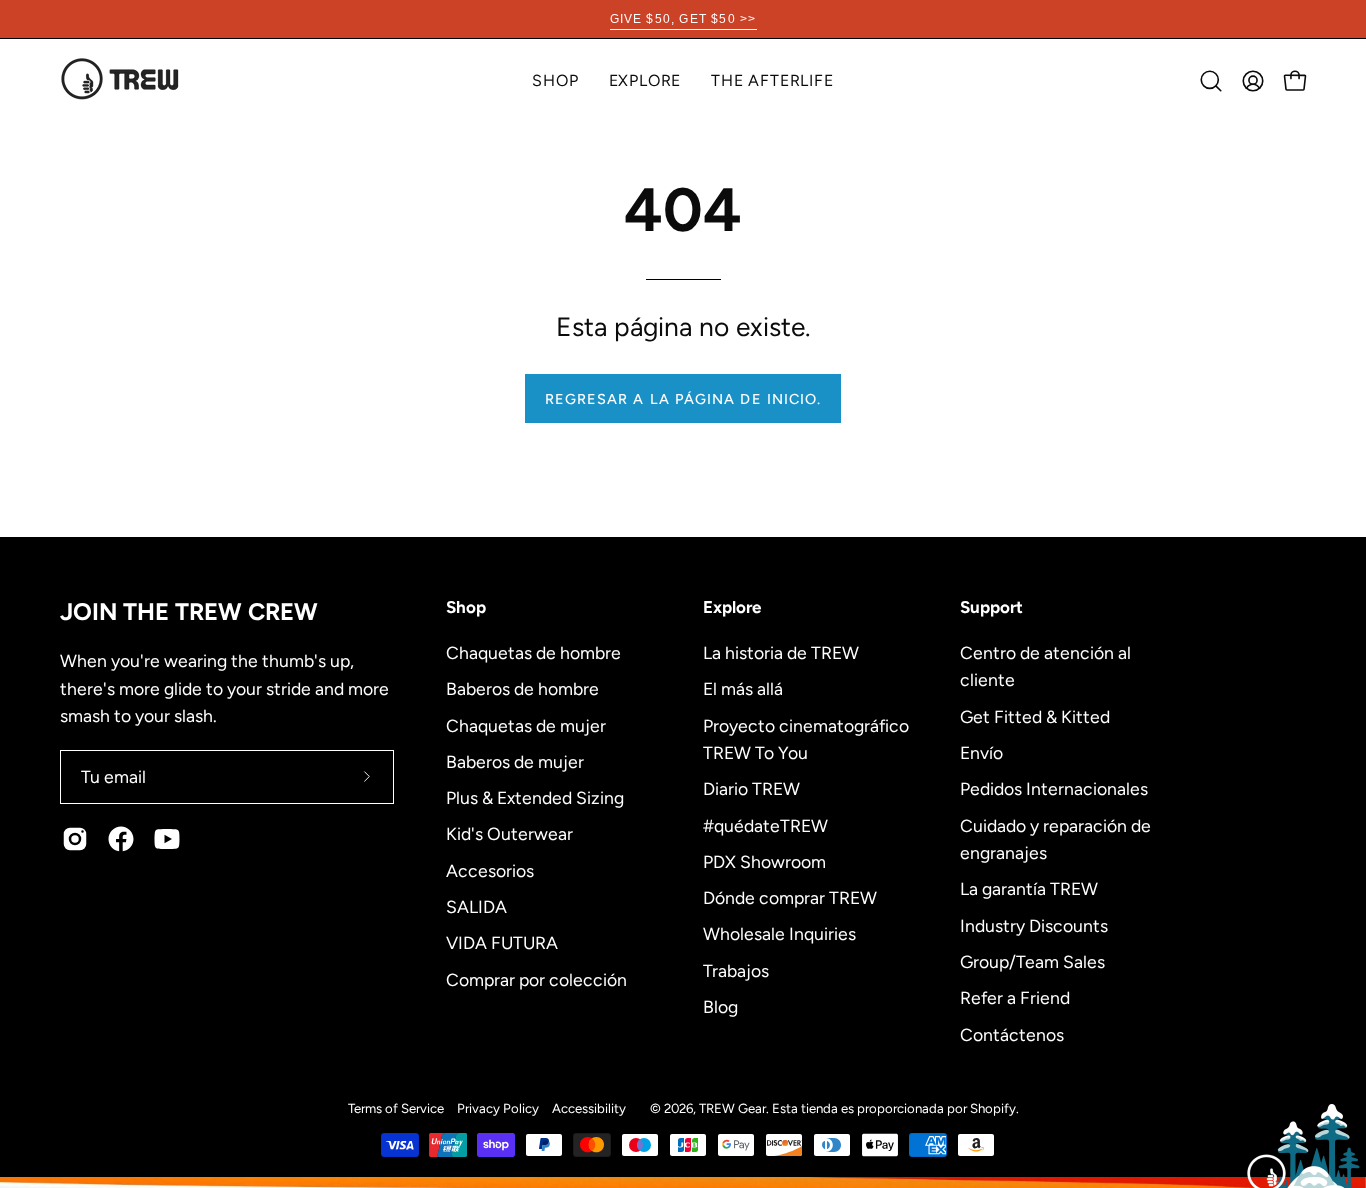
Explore (732, 607)
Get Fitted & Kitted (1035, 715)
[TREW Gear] (120, 80)
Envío (981, 752)
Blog (720, 1006)
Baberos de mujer (515, 760)
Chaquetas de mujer (526, 724)
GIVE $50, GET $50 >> (683, 19)
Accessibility (589, 1108)
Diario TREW (751, 788)
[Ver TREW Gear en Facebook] (121, 839)
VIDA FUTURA (502, 942)
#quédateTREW (765, 824)
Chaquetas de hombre (533, 652)
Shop (466, 607)
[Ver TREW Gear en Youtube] (167, 839)
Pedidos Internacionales (1054, 788)
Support (991, 607)
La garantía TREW (1029, 888)
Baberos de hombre (522, 688)
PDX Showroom (764, 860)
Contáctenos (1012, 1033)
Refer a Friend (1015, 997)
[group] (683, 19)
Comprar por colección (536, 978)
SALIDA (476, 905)
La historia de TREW (781, 652)
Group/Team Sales (1032, 960)
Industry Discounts (1034, 924)
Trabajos (736, 969)
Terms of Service (396, 1108)
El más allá (743, 688)
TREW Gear (732, 1108)
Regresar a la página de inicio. (683, 399)
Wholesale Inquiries (779, 933)
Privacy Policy (498, 1108)
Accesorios (490, 869)
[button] (645, 80)
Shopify (993, 1108)
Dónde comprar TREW (790, 897)
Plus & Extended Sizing (535, 797)
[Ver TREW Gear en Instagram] (75, 839)
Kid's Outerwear (509, 833)
